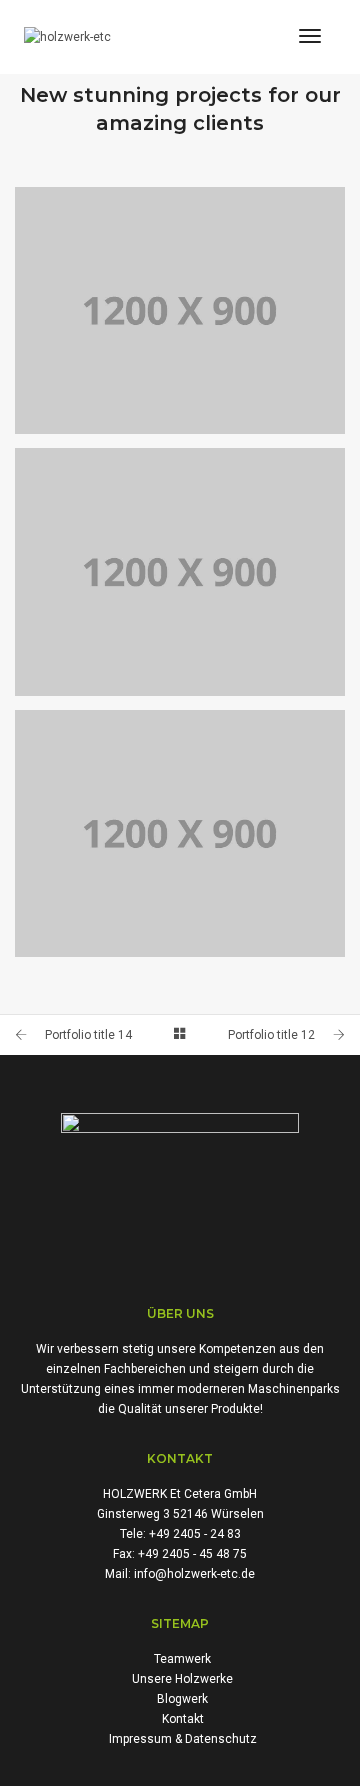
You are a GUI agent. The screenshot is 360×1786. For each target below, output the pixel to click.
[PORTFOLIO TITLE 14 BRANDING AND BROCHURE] (180, 834)
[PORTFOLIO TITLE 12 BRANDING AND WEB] (180, 572)
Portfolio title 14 (88, 1035)
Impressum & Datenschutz (183, 1739)
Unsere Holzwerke (182, 1679)
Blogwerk (182, 1699)
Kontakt (183, 1719)
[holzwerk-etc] (67, 37)
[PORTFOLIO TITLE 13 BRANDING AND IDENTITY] (180, 311)
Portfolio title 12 (271, 1035)
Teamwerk (182, 1659)
